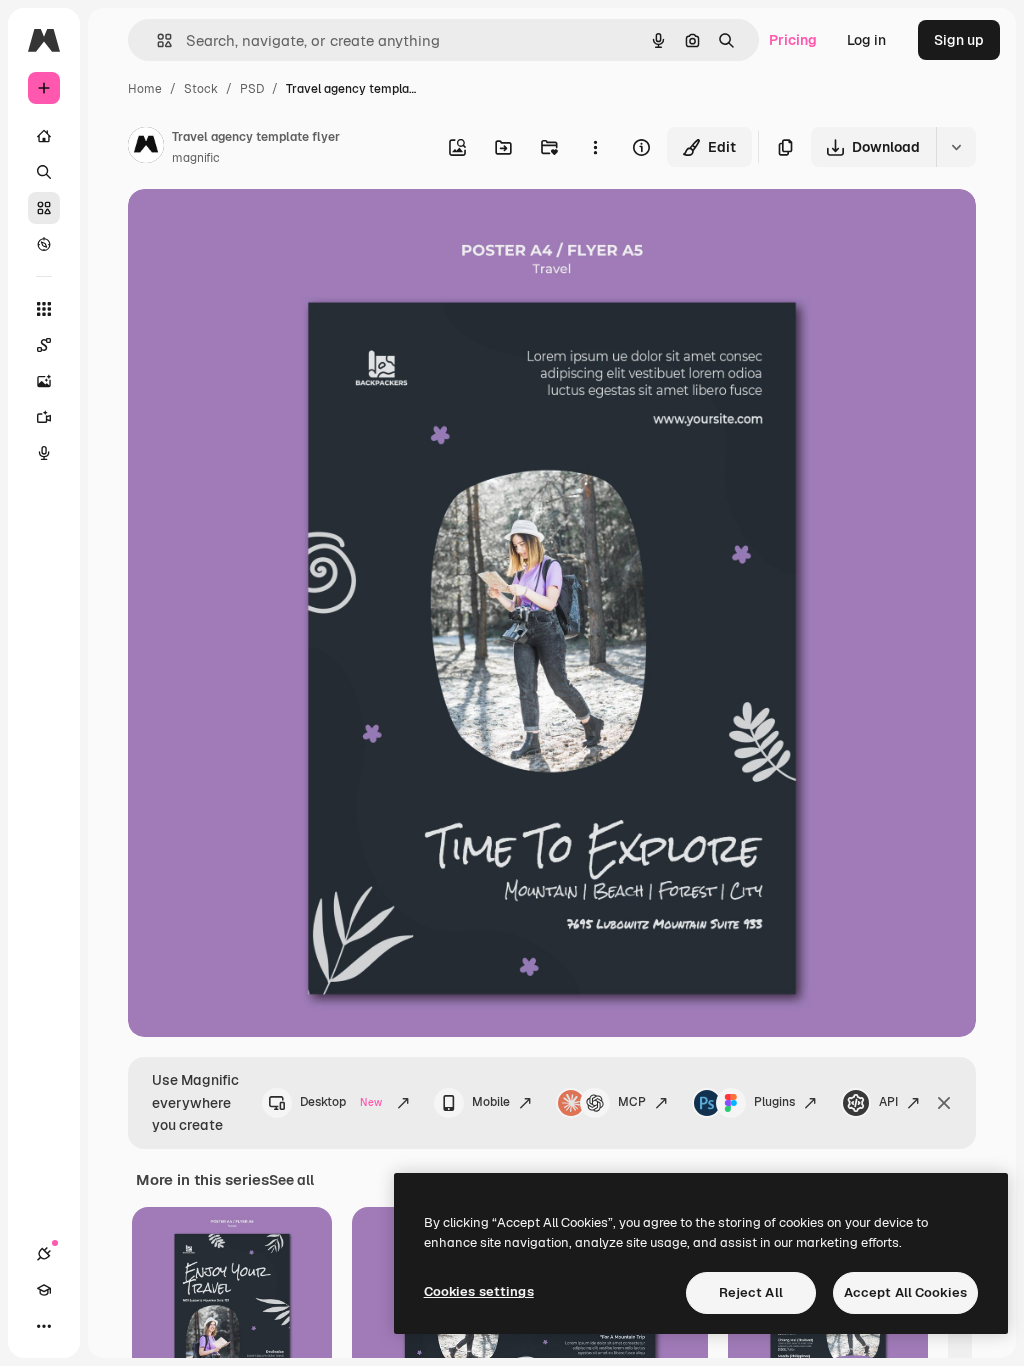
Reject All (751, 1292)
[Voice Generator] (44, 453)
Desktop (341, 1102)
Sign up (959, 40)
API (888, 1102)
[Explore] (44, 244)
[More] (44, 1326)
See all (291, 1180)
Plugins (774, 1102)
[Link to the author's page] (146, 148)
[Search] (44, 172)
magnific (196, 158)
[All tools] (44, 309)
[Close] (944, 1103)
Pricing (793, 40)
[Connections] (44, 1254)
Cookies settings (479, 1291)
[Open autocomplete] (156, 40)
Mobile (491, 1102)
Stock (201, 89)
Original (256, 227)
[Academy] (44, 1290)
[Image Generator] (44, 381)
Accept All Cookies (905, 1292)
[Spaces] (44, 345)
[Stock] (44, 208)
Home (145, 89)
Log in (866, 40)
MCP (632, 1102)
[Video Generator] (44, 417)
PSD (252, 89)
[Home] (44, 136)
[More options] (595, 147)
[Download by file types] (956, 147)
